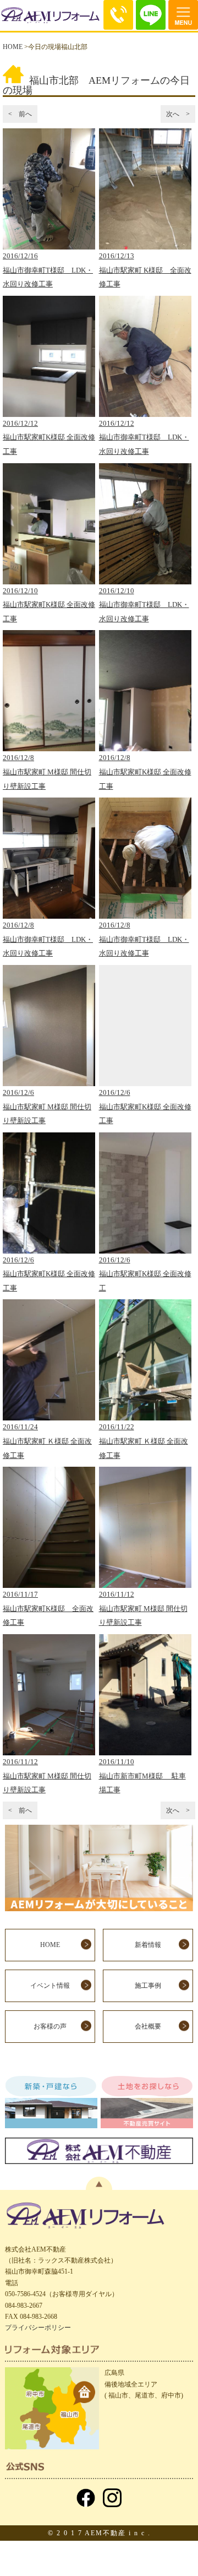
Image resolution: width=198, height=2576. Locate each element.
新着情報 (148, 1945)
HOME (13, 47)
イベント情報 (50, 1986)
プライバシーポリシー (38, 2328)
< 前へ (20, 114)
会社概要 (148, 2026)
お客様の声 (50, 2026)
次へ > (178, 114)
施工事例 (148, 1986)
